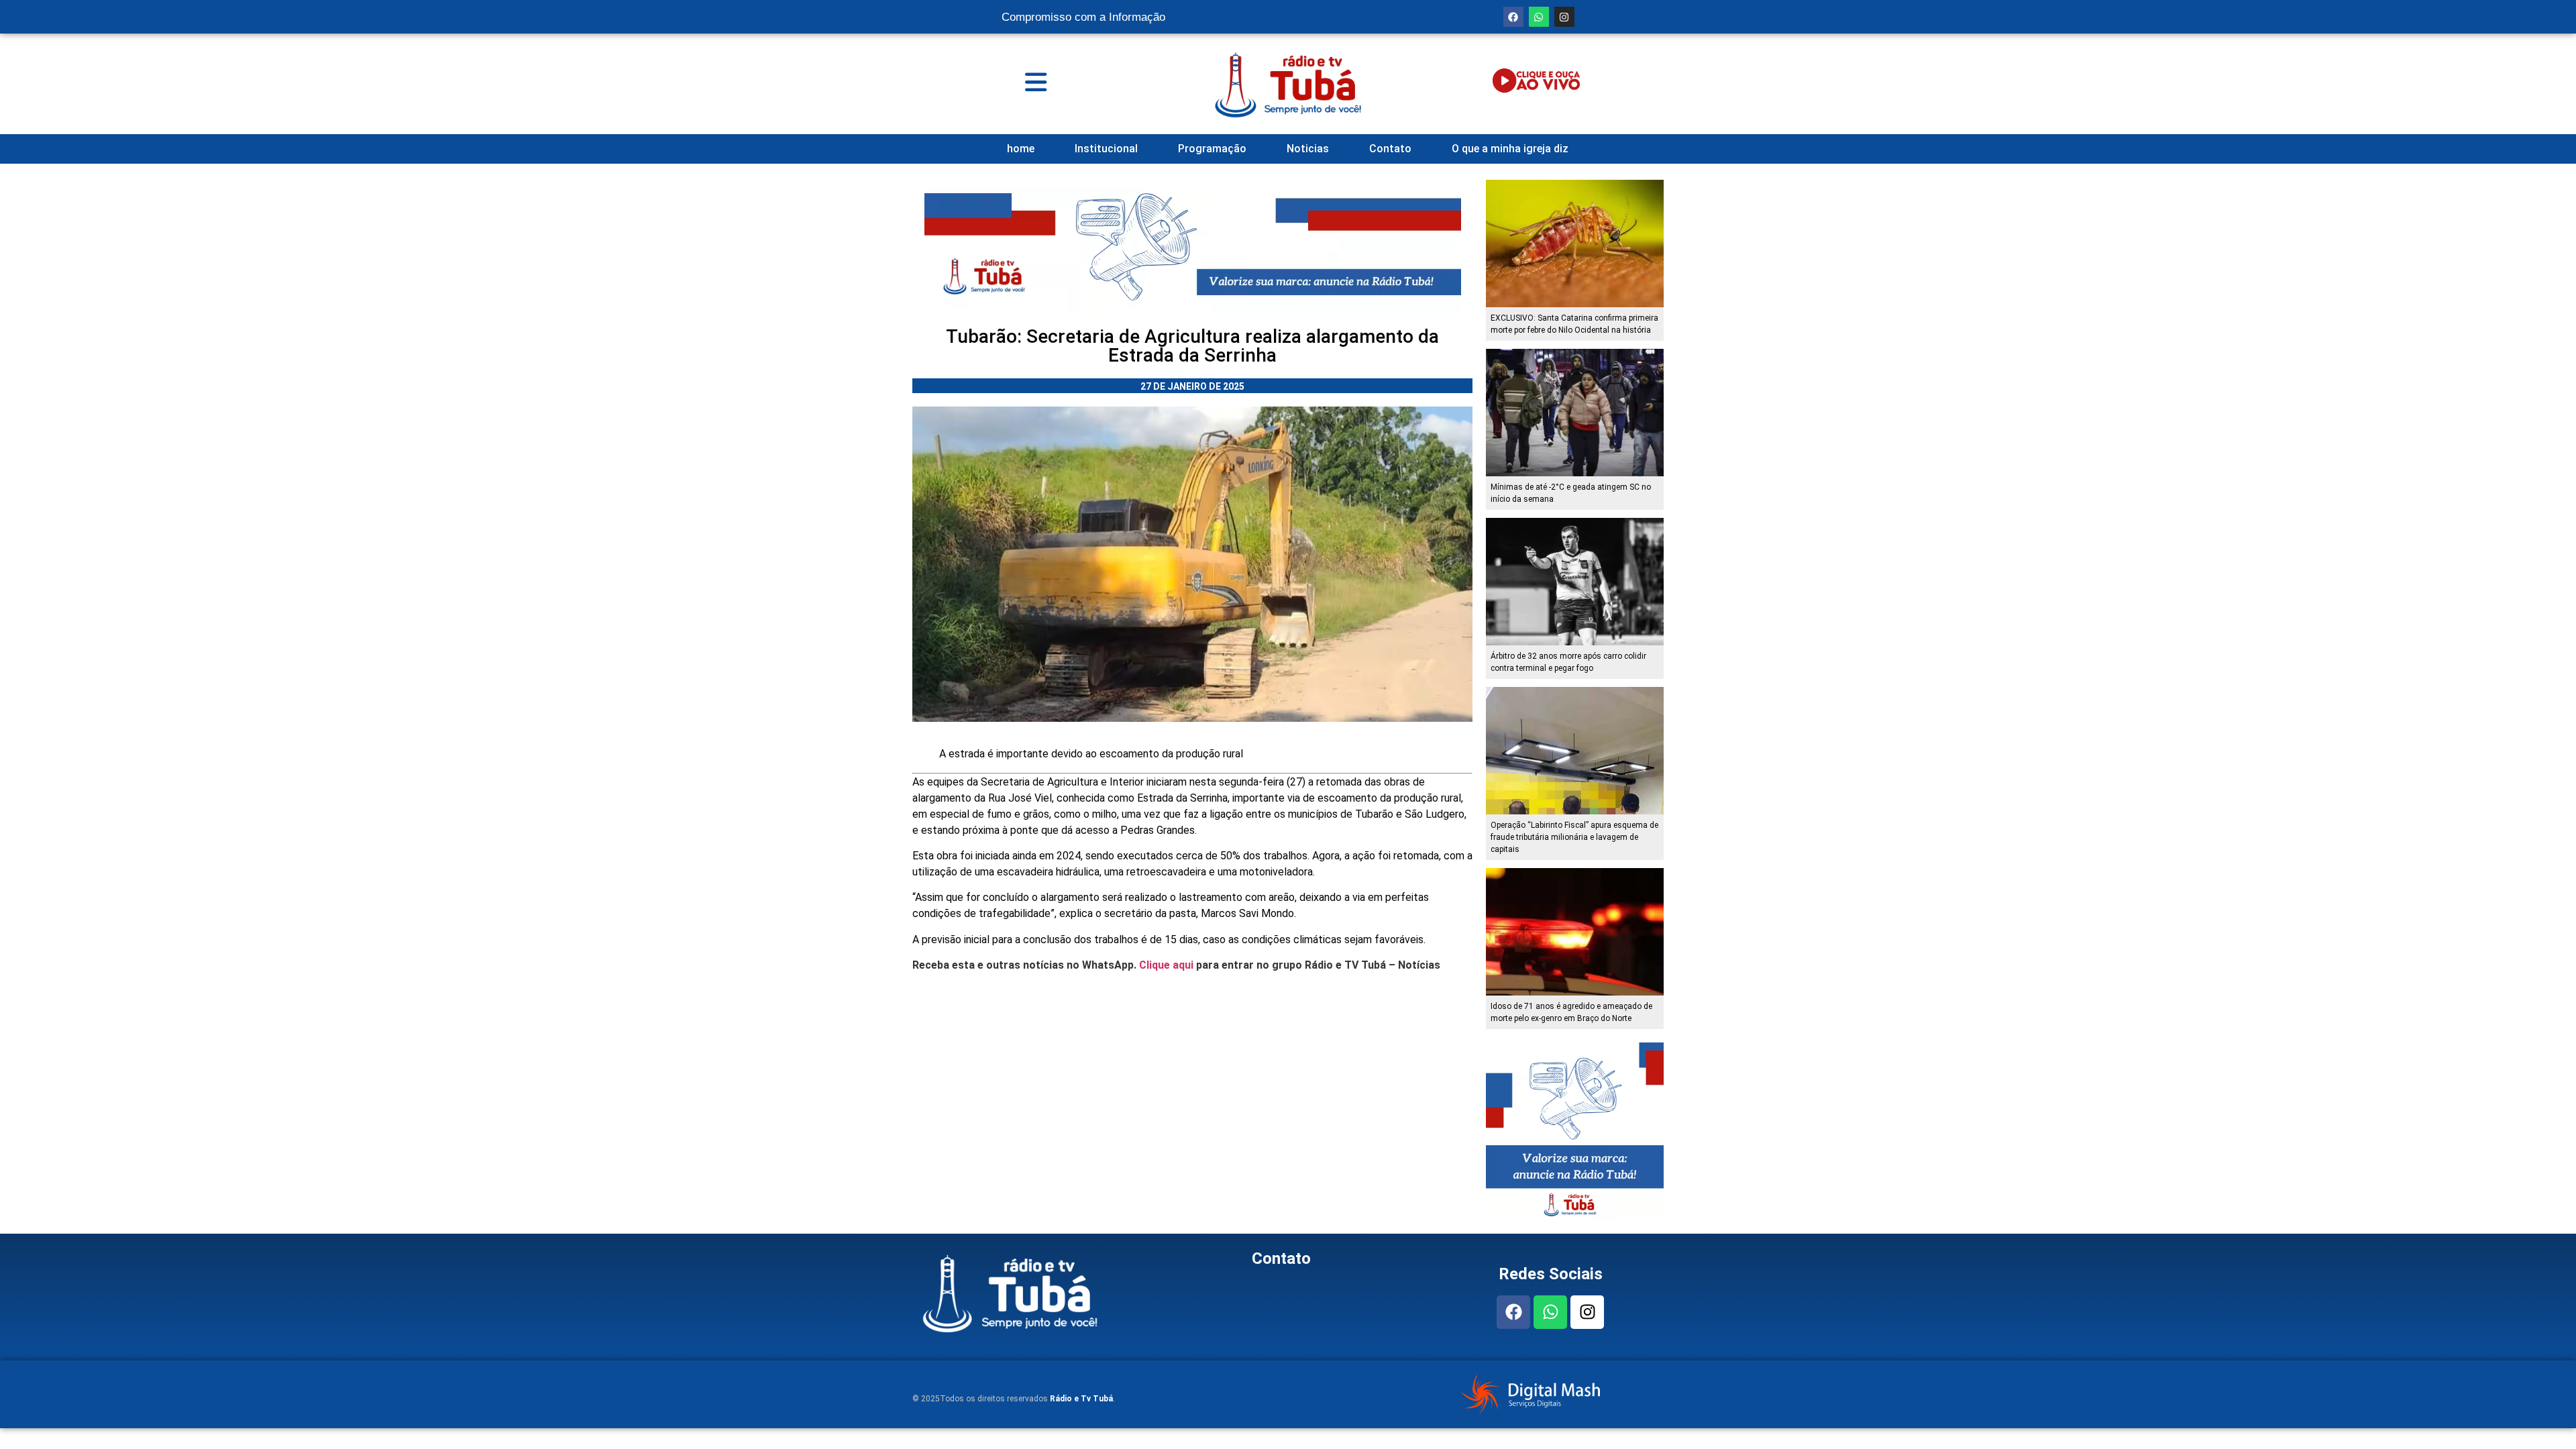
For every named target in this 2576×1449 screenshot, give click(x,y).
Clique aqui (1166, 965)
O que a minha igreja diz (1510, 149)
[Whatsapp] (1539, 17)
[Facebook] (1513, 17)
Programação (1212, 149)
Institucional (1106, 149)
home (1021, 149)
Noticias (1308, 149)
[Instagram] (1564, 17)
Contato (1390, 149)
